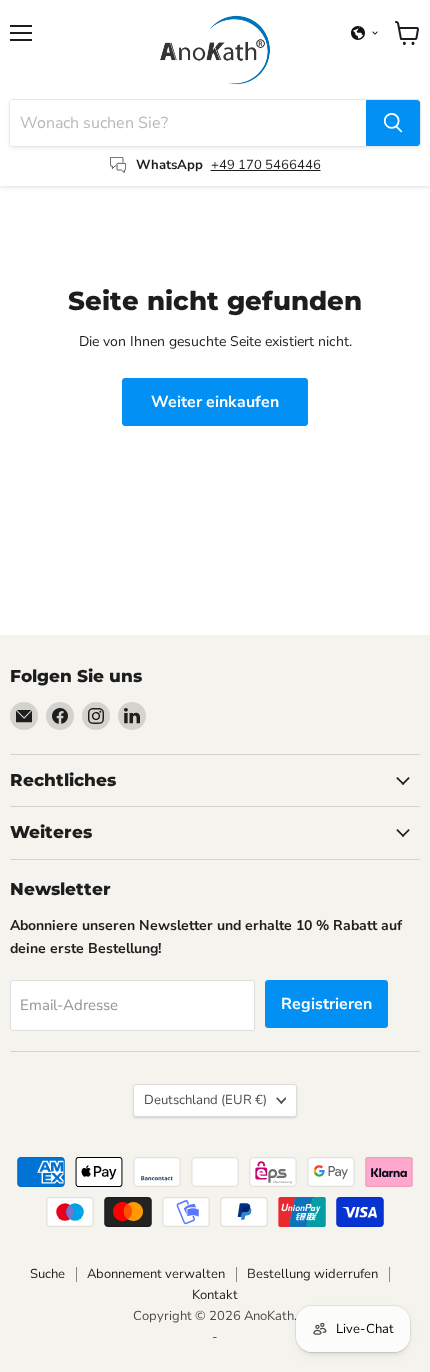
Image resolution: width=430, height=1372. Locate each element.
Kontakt (215, 1295)
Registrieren (326, 1004)
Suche (47, 1274)
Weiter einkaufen (215, 402)
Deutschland (205, 1100)
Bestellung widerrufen (312, 1274)
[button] (365, 33)
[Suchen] (393, 123)
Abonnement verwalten (156, 1274)
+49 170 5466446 (266, 165)
